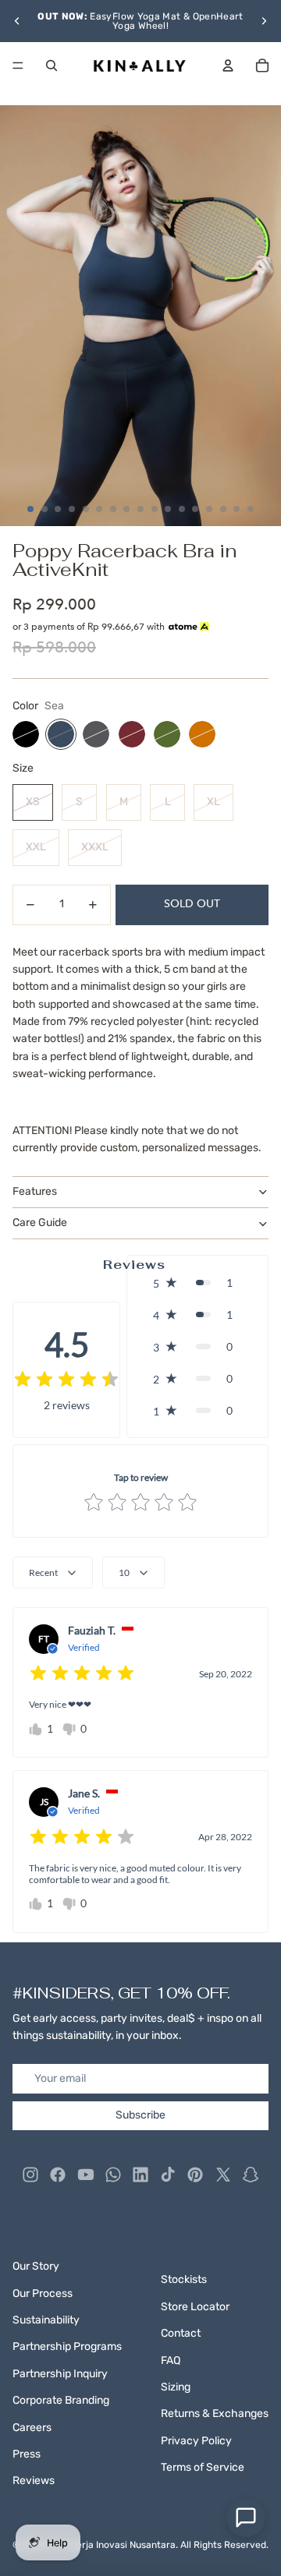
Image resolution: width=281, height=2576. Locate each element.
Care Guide (40, 1223)
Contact (181, 2333)
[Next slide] (264, 21)
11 (168, 509)
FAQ (171, 2360)
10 (155, 509)
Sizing (176, 2387)
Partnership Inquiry (60, 2374)
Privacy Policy (196, 2441)
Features (35, 1191)
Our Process (43, 2293)
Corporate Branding (61, 2400)
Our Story (36, 2266)
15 (223, 509)
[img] (66, 1380)
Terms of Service (203, 2467)
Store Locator (195, 2307)
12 (182, 509)
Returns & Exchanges (215, 2413)
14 (209, 509)
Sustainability (46, 2320)
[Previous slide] (17, 21)
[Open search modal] (52, 65)
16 (237, 509)
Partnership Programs (67, 2346)
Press (27, 2454)
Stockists (184, 2279)
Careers (32, 2428)
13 (195, 509)
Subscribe (140, 2115)
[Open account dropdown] (228, 65)
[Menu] (18, 65)
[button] (197, 1283)
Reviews (34, 2481)
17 (251, 509)
